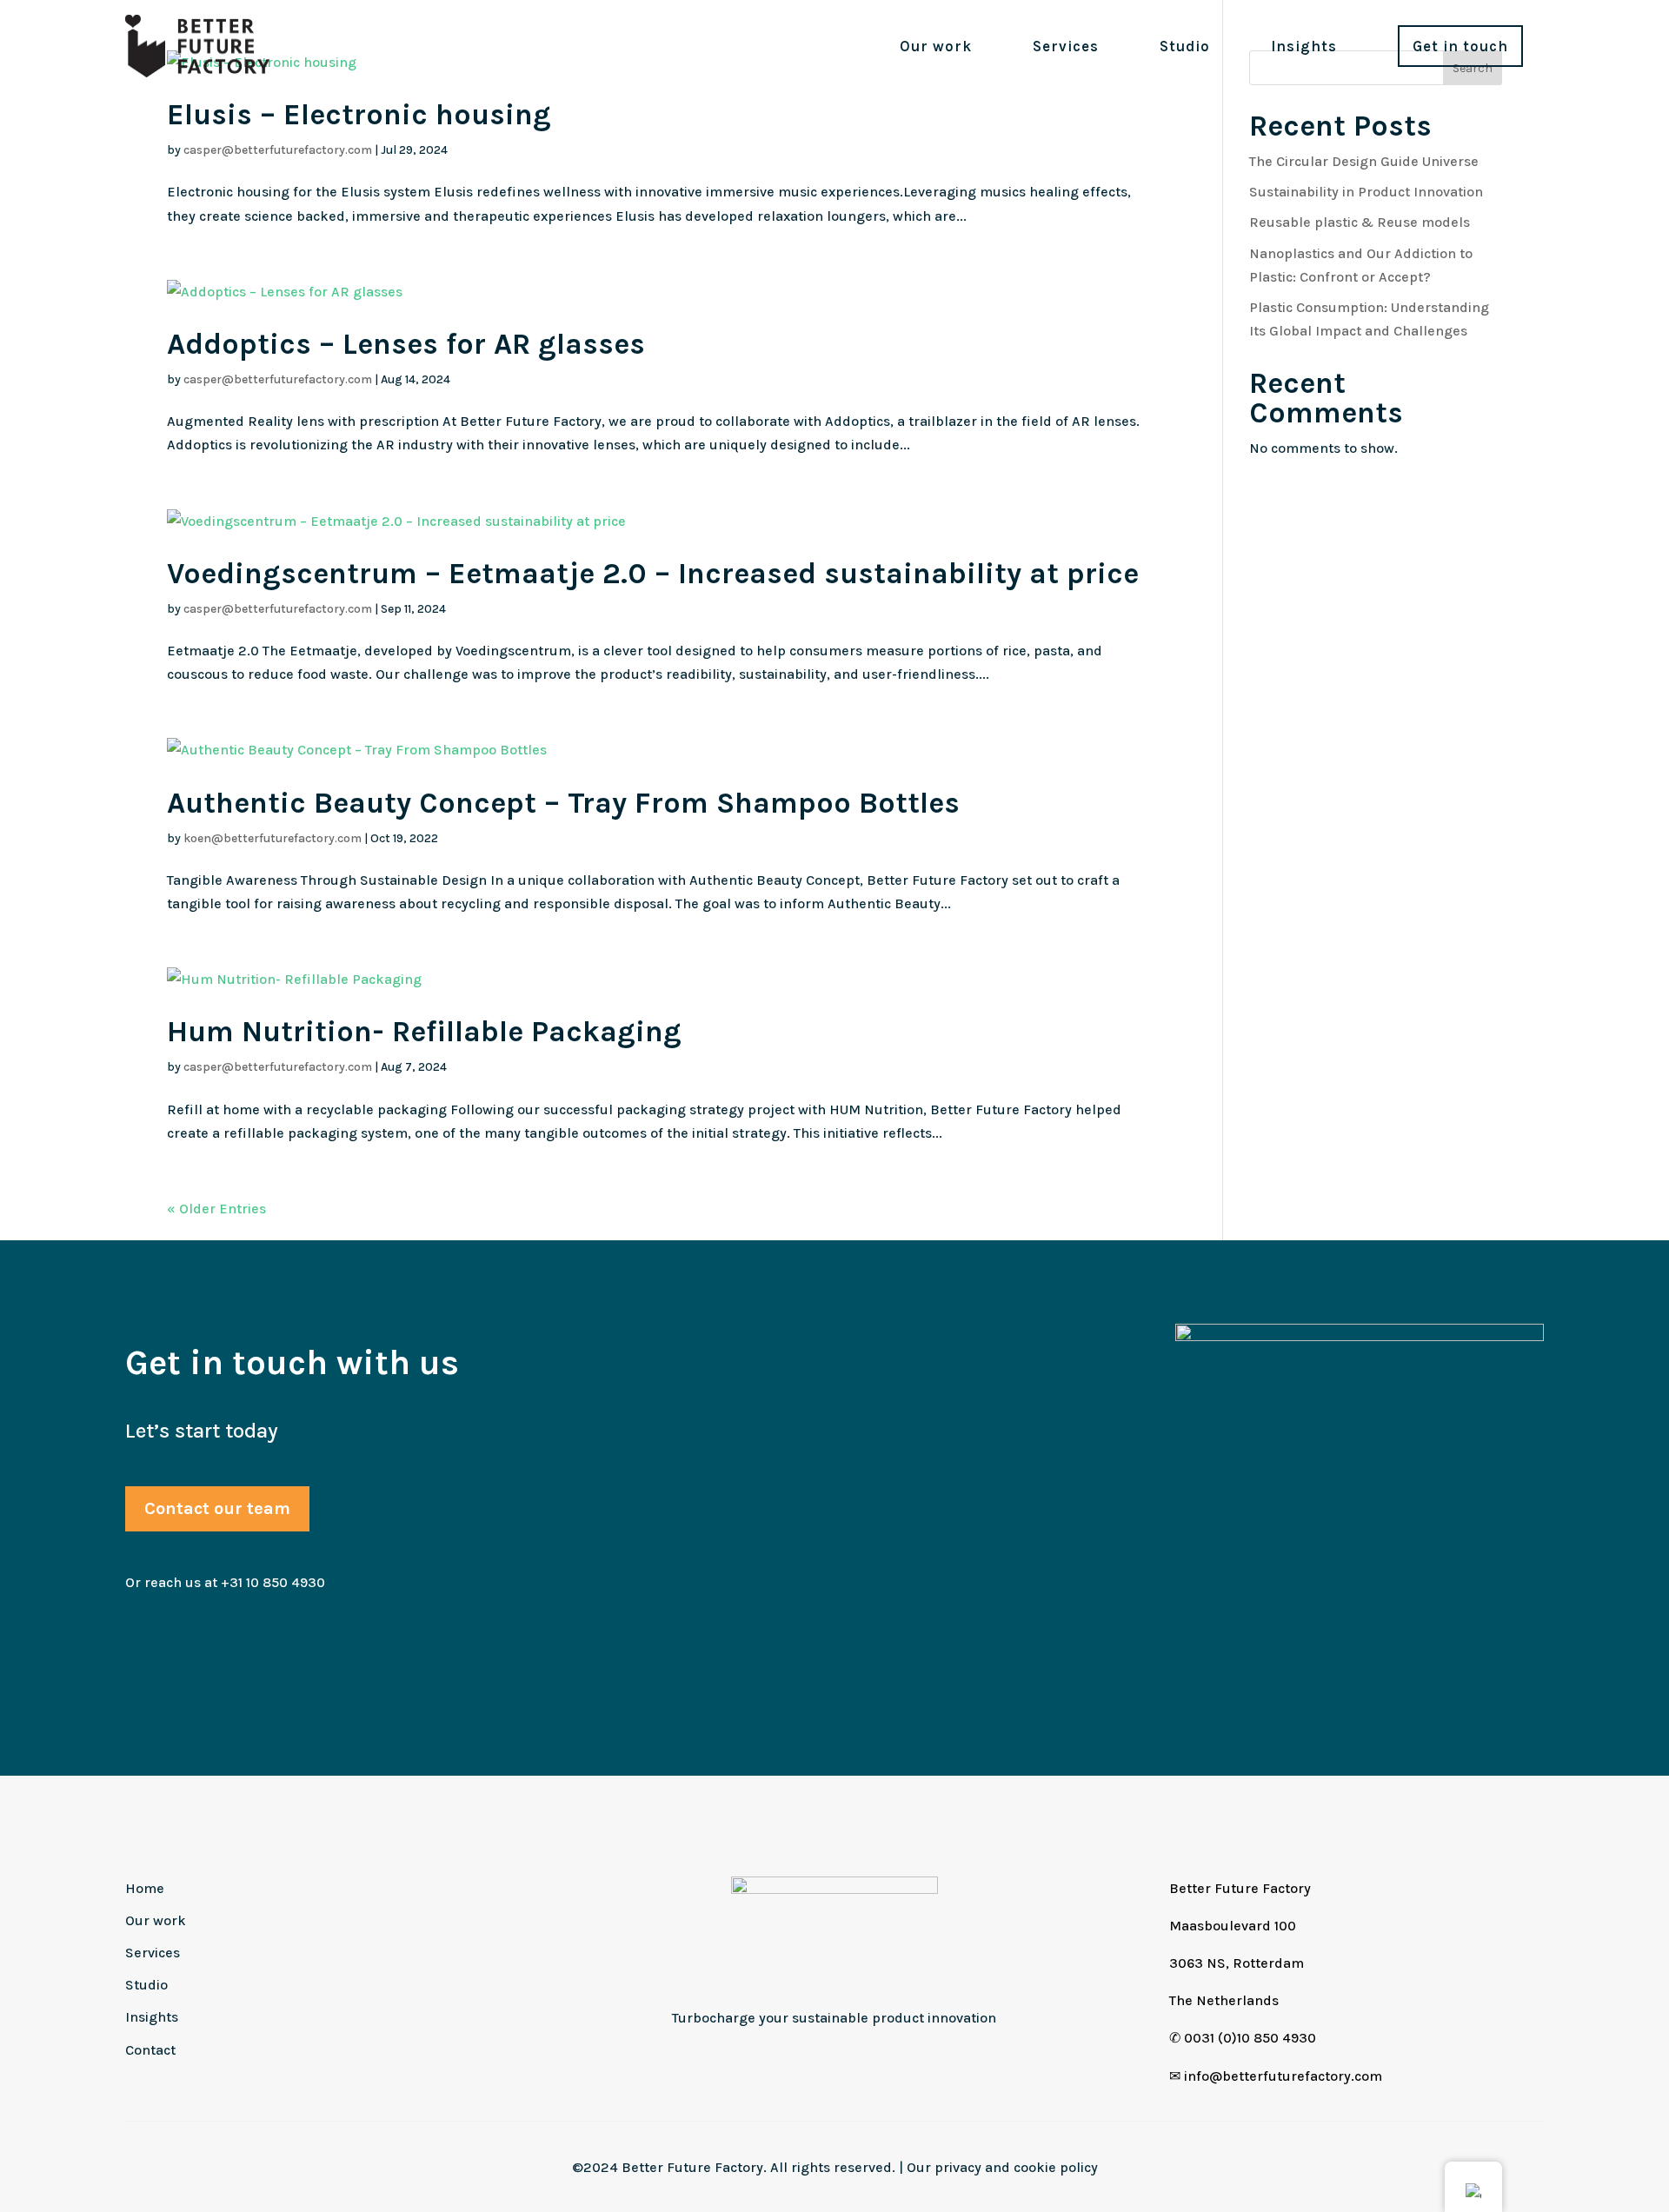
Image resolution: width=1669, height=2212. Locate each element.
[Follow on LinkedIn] (775, 2058)
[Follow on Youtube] (894, 2058)
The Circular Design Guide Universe (1364, 161)
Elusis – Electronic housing (359, 115)
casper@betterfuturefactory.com (278, 150)
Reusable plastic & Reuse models (1360, 222)
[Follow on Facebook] (854, 2058)
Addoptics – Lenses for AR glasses (406, 344)
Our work (936, 46)
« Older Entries (216, 1209)
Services (1066, 46)
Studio (1185, 46)
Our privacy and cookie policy (1002, 2167)
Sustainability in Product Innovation (1366, 192)
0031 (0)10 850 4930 (1250, 2038)
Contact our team (217, 1508)
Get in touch (1460, 46)
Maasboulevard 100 (1233, 1926)
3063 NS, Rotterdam (1237, 1963)
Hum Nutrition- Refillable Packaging (424, 1032)
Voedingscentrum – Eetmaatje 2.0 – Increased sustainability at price (653, 574)
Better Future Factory (1240, 1888)
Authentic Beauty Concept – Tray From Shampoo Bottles (563, 803)
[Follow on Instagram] (815, 2058)
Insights (1304, 46)
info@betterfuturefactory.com (1283, 2076)
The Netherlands (1224, 2000)
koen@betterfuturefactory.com (273, 838)
